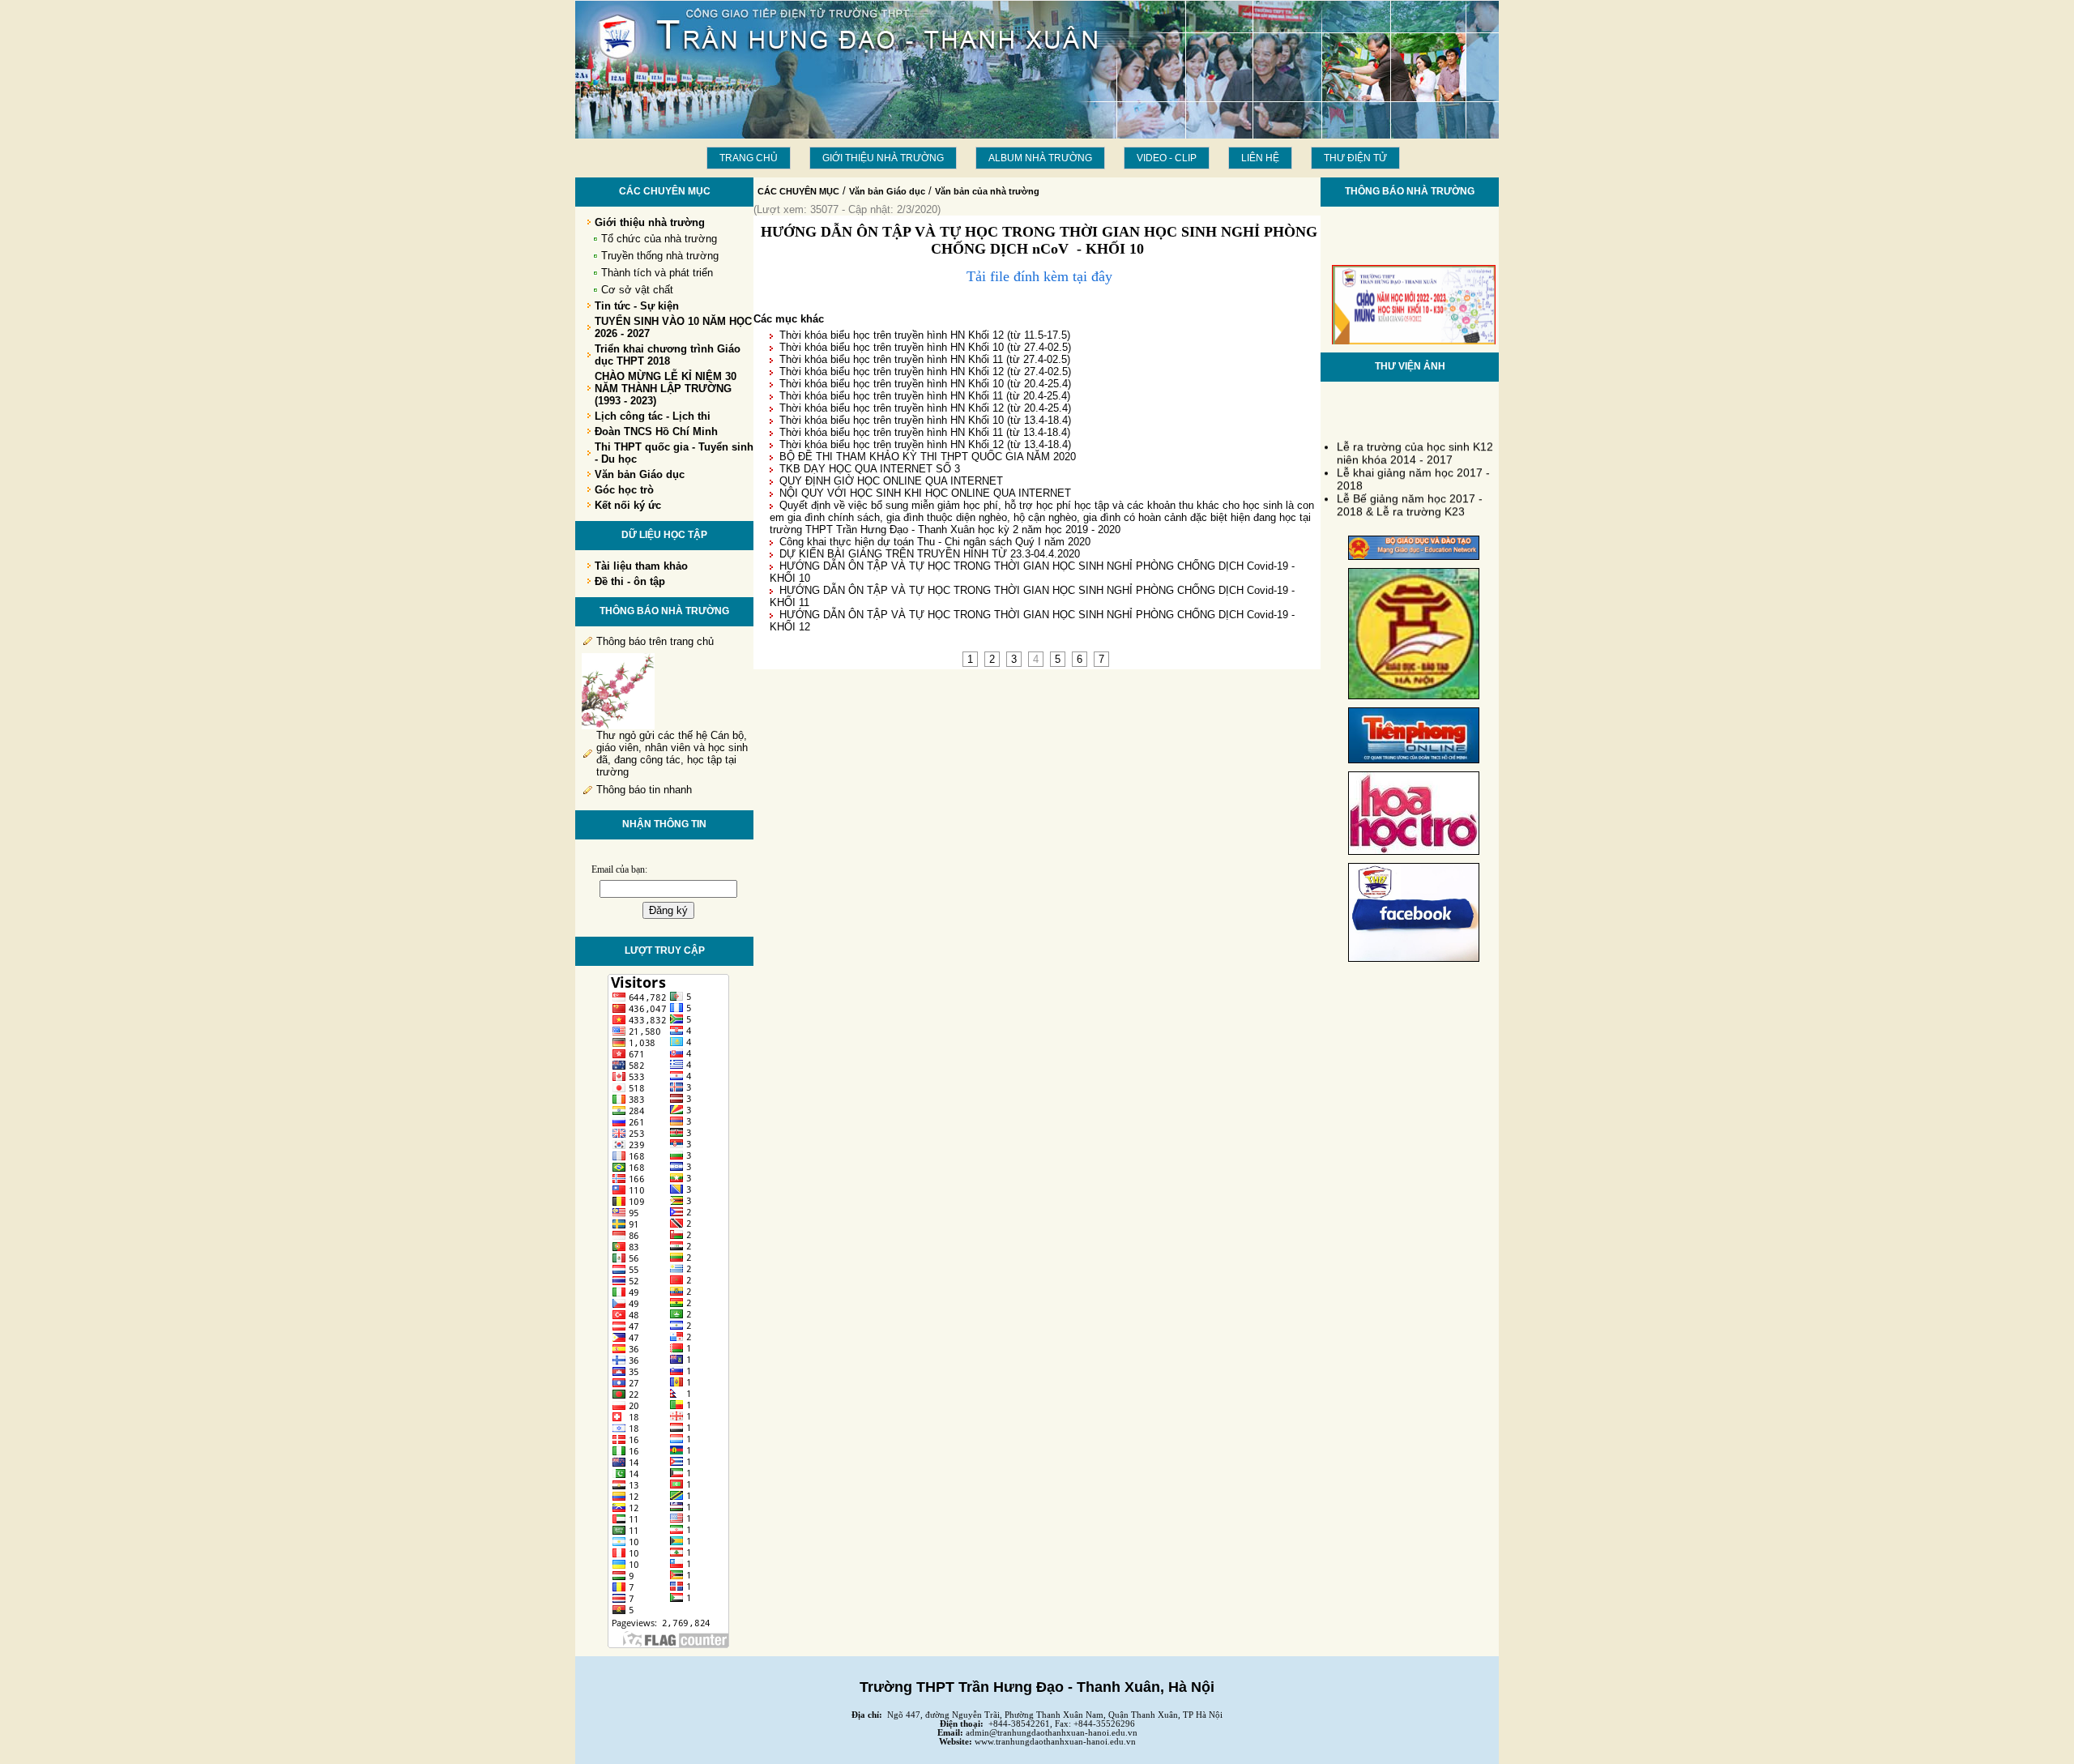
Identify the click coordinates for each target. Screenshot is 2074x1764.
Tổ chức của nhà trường (659, 239)
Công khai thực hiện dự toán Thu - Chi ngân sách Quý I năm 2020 (935, 542)
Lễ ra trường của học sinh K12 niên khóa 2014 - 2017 (1415, 444)
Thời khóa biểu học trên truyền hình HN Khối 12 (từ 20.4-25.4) (925, 408)
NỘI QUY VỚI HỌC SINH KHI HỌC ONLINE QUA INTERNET (925, 493)
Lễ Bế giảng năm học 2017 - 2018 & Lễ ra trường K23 (1410, 496)
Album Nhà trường (1040, 158)
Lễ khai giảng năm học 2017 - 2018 (1413, 470)
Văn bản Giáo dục (887, 191)
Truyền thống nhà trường (660, 256)
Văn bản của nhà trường (987, 191)
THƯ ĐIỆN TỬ (1355, 158)
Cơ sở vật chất (637, 290)
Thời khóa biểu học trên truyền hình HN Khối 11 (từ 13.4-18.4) (925, 432)
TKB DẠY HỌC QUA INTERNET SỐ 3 (870, 469)
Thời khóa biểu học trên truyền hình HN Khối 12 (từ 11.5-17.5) (925, 335)
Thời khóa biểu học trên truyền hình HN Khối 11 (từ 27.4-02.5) (925, 359)
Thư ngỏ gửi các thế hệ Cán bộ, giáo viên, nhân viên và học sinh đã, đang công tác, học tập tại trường (672, 754)
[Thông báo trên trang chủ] (618, 726)
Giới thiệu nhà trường (883, 158)
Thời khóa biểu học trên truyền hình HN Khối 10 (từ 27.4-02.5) (925, 347)
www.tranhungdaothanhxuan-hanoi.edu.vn (1055, 1742)
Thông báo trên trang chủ (655, 641)
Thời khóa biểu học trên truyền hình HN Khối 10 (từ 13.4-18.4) (925, 420)
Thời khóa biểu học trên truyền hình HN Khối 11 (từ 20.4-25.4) (925, 396)
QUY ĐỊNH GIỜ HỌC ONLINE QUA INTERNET (891, 481)
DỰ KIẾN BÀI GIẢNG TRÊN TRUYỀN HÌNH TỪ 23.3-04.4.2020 (930, 554)
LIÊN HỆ (1260, 158)
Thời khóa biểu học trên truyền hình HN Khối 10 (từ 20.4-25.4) (925, 384)
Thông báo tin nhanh (644, 790)
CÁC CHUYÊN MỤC (798, 191)
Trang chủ (749, 158)
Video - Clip (1167, 158)
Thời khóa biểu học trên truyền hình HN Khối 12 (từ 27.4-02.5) (925, 372)
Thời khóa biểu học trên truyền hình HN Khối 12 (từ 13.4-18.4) (925, 444)
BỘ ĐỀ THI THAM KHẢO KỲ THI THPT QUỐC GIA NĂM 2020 (928, 457)
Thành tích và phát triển (657, 273)
